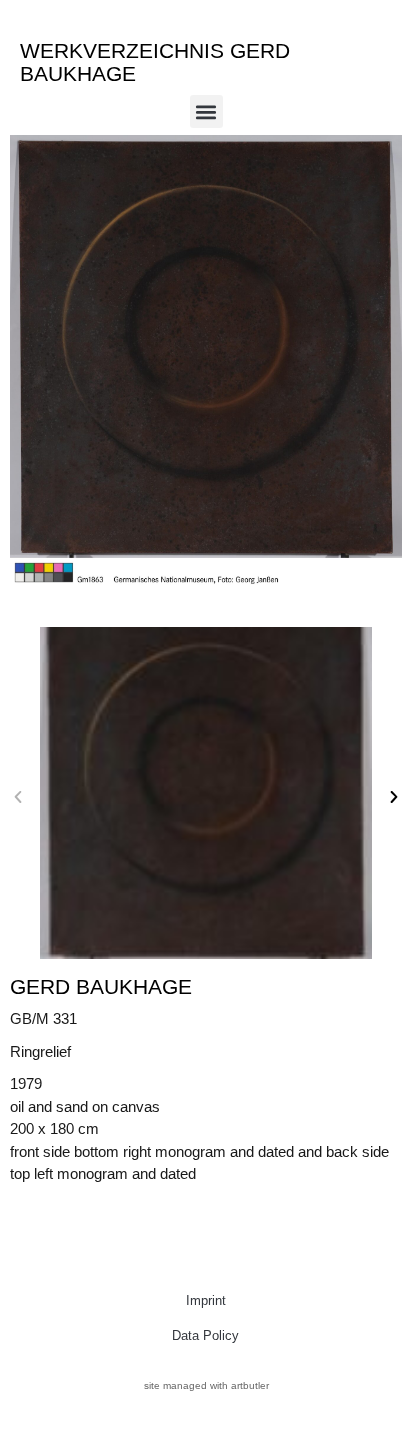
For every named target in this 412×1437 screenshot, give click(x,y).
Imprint (206, 1300)
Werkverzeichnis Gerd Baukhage (155, 62)
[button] (206, 111)
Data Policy (205, 1335)
